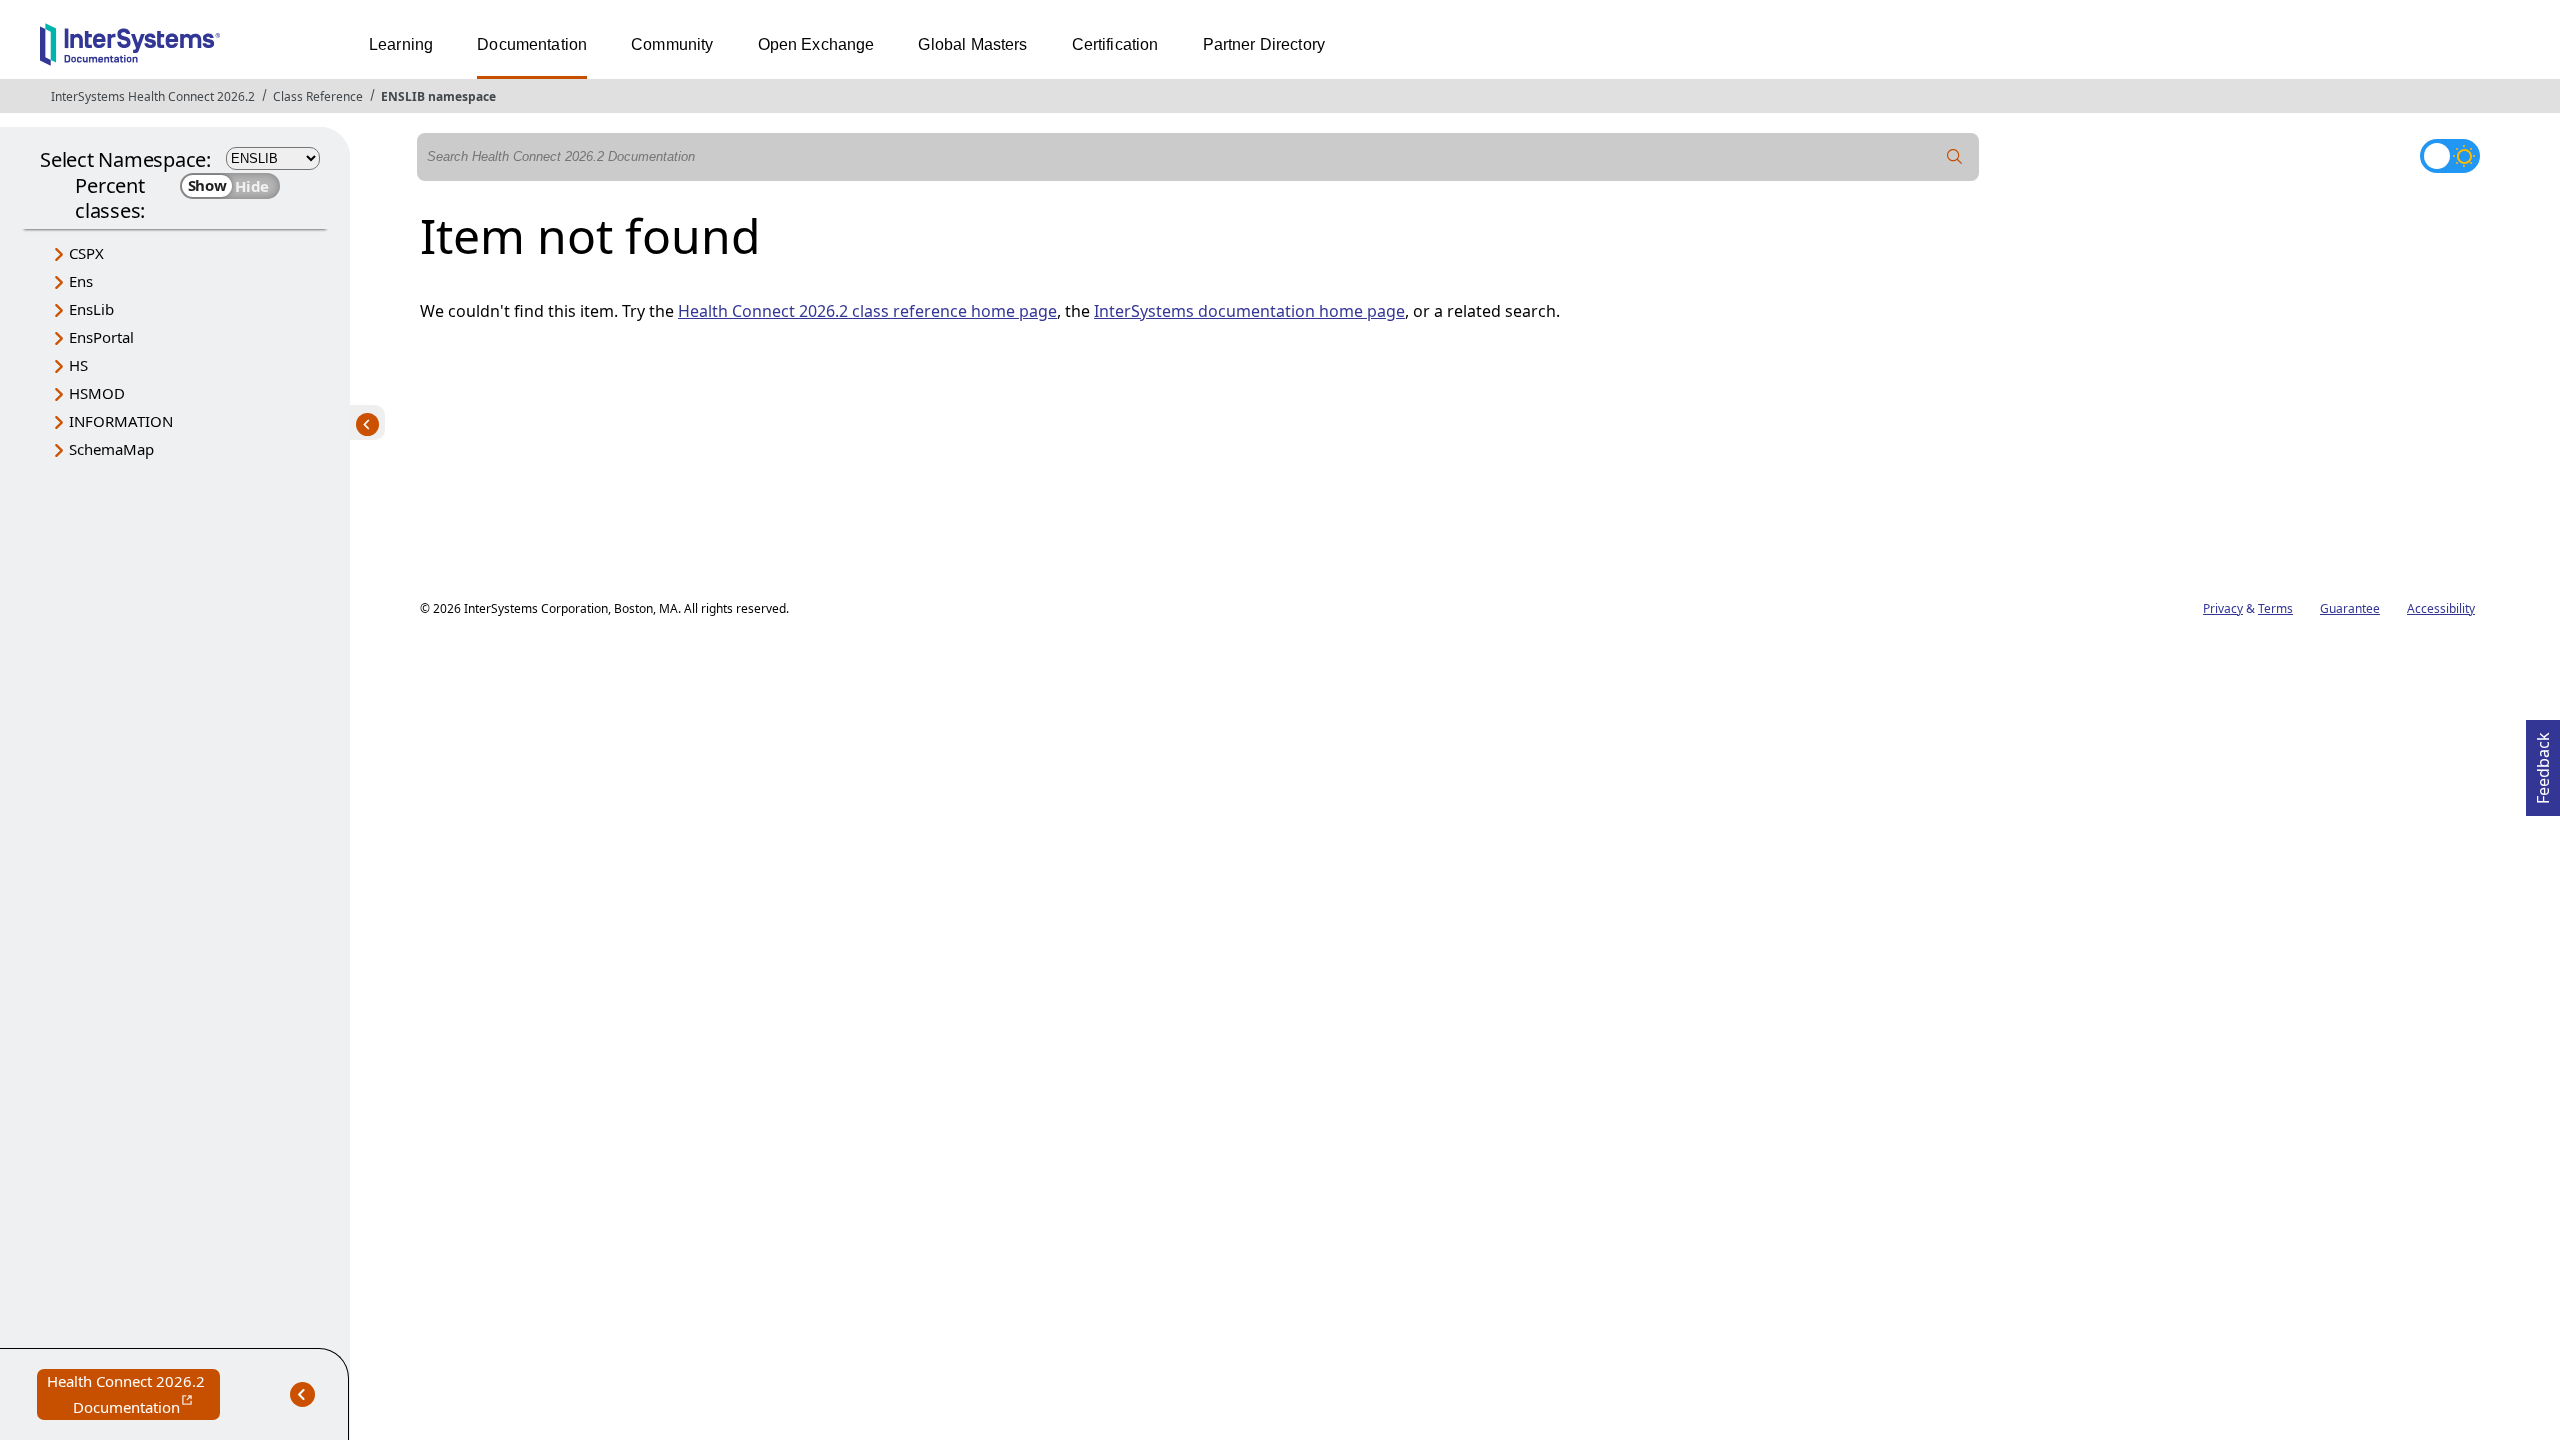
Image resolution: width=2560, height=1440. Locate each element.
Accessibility (2441, 608)
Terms (2275, 608)
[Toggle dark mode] (2450, 156)
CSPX (86, 253)
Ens (81, 281)
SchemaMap (111, 449)
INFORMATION (121, 421)
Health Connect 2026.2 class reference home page (867, 311)
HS (78, 365)
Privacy (2223, 608)
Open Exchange (816, 44)
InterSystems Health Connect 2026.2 (153, 96)
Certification (1115, 44)
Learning (401, 44)
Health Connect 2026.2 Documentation (133, 1395)
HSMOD (97, 393)
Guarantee (2350, 608)
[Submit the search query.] (1955, 157)
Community (672, 44)
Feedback (2543, 762)
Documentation (532, 44)
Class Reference (318, 96)
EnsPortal (101, 337)
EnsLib (91, 309)
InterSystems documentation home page (1249, 311)
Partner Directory (1264, 44)
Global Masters (972, 44)
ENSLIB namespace (438, 96)
